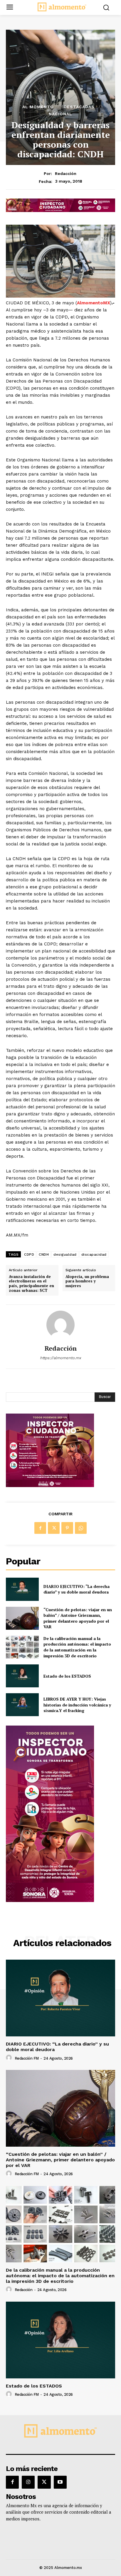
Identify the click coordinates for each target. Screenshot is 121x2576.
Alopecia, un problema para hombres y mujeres (87, 1281)
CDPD (29, 1254)
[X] (54, 1528)
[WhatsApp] (81, 1528)
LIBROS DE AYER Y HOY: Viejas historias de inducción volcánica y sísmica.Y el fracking (77, 1705)
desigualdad (65, 1254)
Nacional (60, 114)
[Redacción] (60, 1325)
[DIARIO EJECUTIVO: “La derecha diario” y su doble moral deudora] (22, 1589)
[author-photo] (10, 2058)
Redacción (66, 173)
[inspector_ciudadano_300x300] (50, 1485)
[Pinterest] (67, 1528)
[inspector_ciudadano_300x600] (50, 1900)
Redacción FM (27, 2058)
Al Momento (38, 107)
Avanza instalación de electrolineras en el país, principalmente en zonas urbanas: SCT (31, 1284)
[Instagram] (28, 2482)
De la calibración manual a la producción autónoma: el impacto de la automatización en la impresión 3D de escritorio (77, 1647)
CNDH (44, 1254)
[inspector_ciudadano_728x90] (60, 210)
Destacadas (79, 107)
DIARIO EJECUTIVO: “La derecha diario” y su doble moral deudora (77, 1589)
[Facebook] (40, 1528)
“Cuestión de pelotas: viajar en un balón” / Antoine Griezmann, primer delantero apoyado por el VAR (78, 1618)
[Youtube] (60, 2482)
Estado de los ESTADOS (67, 1676)
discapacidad (94, 1254)
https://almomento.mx (60, 1358)
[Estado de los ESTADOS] (22, 1676)
